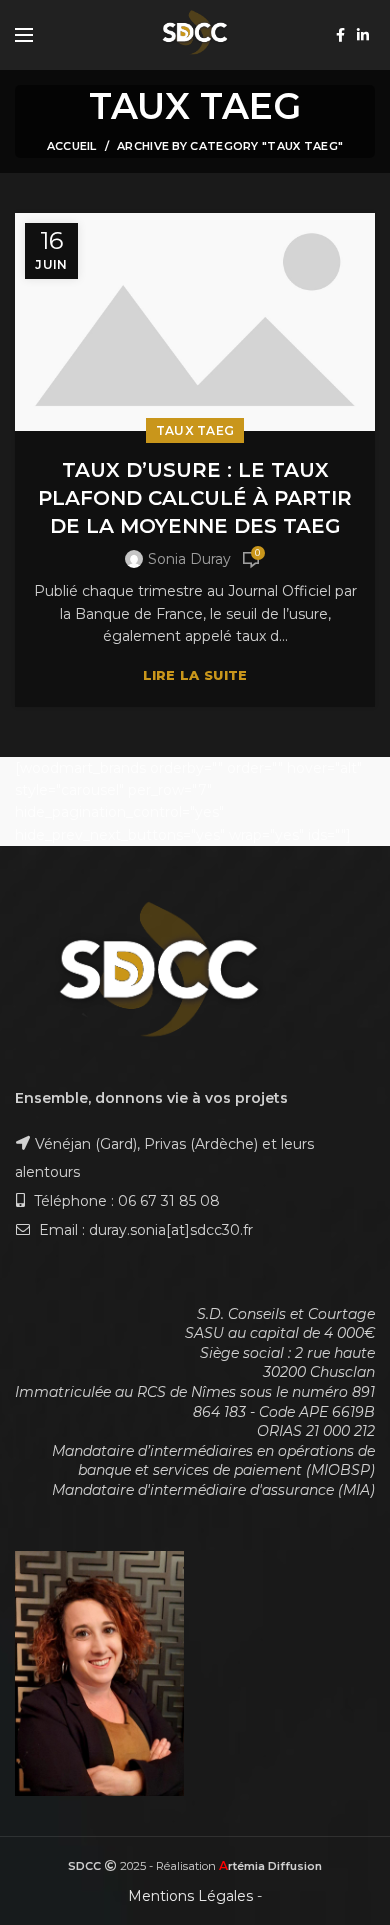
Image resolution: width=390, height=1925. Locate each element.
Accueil (72, 146)
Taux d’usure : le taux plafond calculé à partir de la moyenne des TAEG (195, 498)
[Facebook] (340, 35)
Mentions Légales (190, 1896)
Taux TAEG (195, 430)
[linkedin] (363, 35)
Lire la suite (195, 675)
